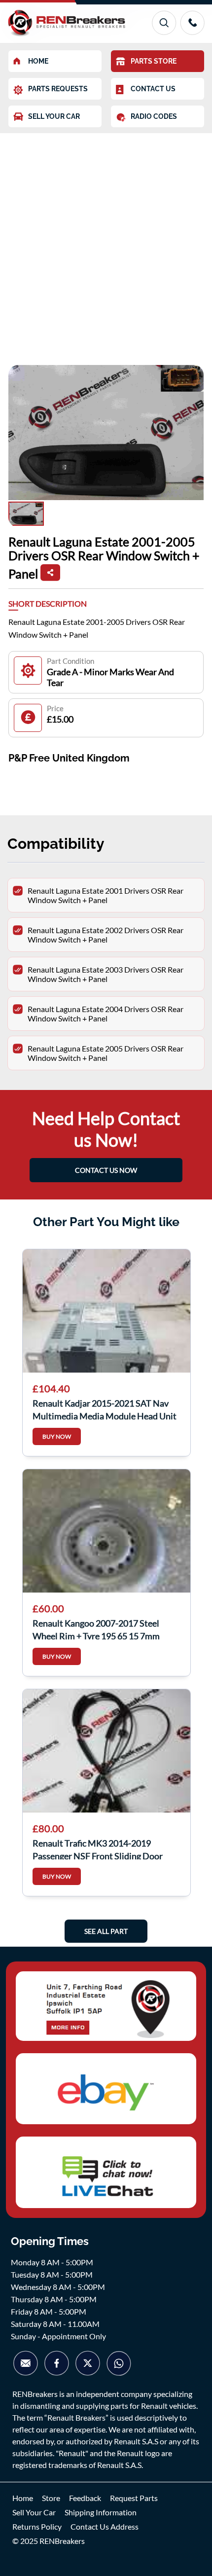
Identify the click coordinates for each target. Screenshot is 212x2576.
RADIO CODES (154, 116)
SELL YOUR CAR (54, 116)
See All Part (106, 1931)
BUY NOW (57, 1436)
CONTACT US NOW (106, 1170)
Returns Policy (37, 2526)
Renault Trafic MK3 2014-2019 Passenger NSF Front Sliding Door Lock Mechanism (98, 1849)
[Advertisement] (106, 244)
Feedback (85, 2498)
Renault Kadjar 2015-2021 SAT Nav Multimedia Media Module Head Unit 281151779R (105, 1409)
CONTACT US (153, 89)
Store (51, 2498)
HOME (38, 61)
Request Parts (134, 2498)
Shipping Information (101, 2512)
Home (23, 2498)
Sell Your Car (34, 2512)
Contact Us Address (105, 2526)
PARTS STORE (154, 61)
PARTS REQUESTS (58, 89)
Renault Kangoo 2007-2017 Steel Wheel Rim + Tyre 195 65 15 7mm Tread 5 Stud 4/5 (96, 1629)
